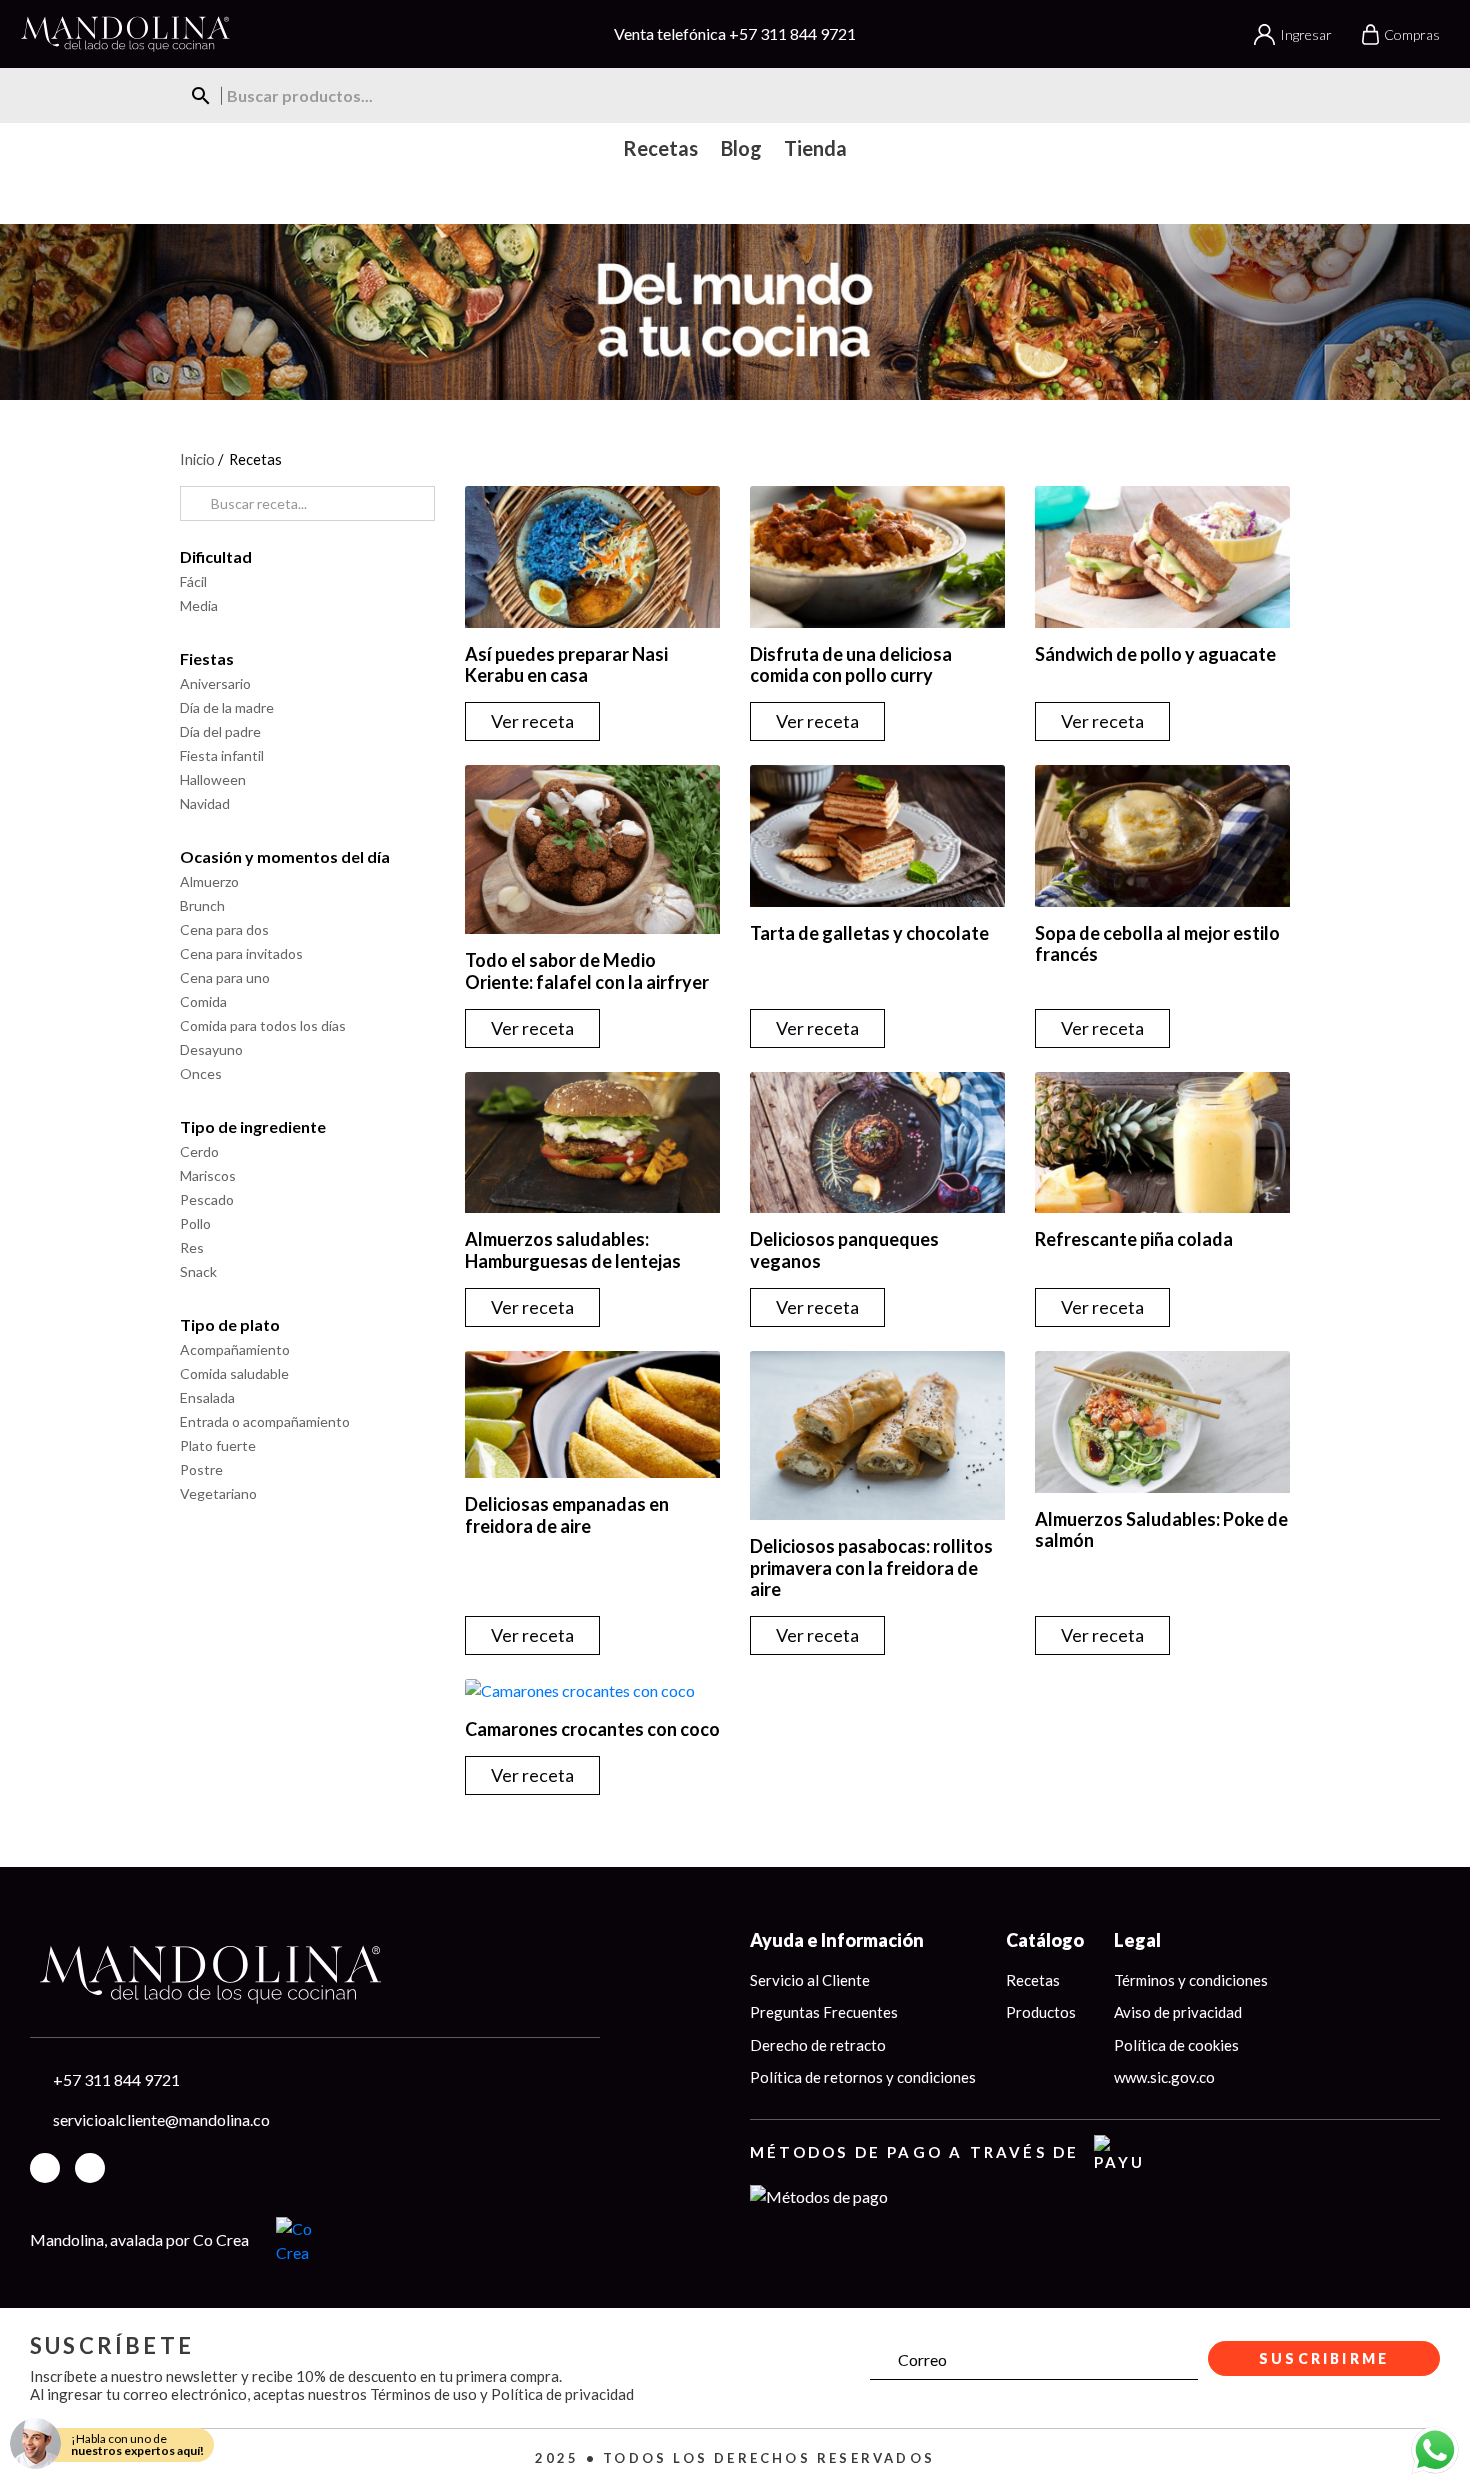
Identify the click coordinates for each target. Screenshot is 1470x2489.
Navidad (205, 803)
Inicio (197, 459)
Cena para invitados (241, 953)
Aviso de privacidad (1178, 2012)
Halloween (213, 779)
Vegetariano (218, 1493)
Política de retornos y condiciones (863, 2077)
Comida (203, 1001)
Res (192, 1247)
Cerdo (199, 1151)
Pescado (207, 1199)
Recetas (1033, 1980)
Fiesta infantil (222, 755)
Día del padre (220, 731)
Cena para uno (225, 977)
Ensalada (207, 1397)
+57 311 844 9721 (792, 33)
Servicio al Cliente (810, 1980)
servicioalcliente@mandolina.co (161, 2119)
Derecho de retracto (818, 2045)
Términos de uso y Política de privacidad (502, 2394)
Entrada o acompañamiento (265, 1421)
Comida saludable (234, 1373)
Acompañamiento (235, 1349)
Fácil (193, 581)
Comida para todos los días (263, 1025)
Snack (198, 1271)
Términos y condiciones (1191, 1980)
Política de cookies (1176, 2045)
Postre (201, 1469)
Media (199, 605)
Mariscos (208, 1175)
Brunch (202, 905)
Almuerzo (209, 881)
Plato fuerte (218, 1445)
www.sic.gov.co (1164, 2077)
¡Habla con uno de (137, 2444)
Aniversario (215, 683)
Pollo (195, 1223)
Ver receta (532, 721)
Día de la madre (227, 707)
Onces (201, 1073)
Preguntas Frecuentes (824, 2012)
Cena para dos (224, 929)
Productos (1041, 2012)
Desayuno (211, 1049)
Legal (1137, 1940)
